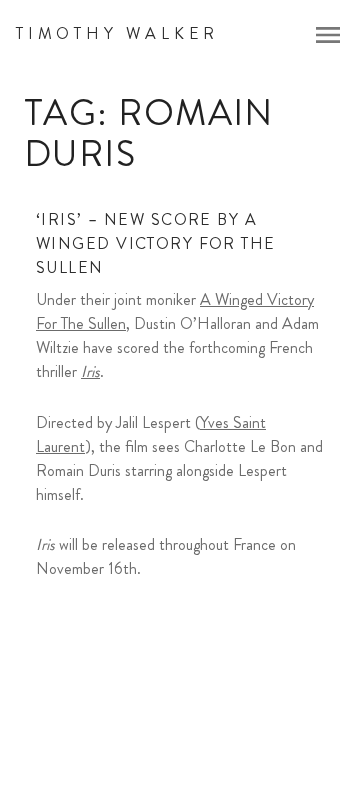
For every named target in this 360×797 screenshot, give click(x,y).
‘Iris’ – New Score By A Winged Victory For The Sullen (156, 243)
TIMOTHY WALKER (117, 33)
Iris (90, 371)
